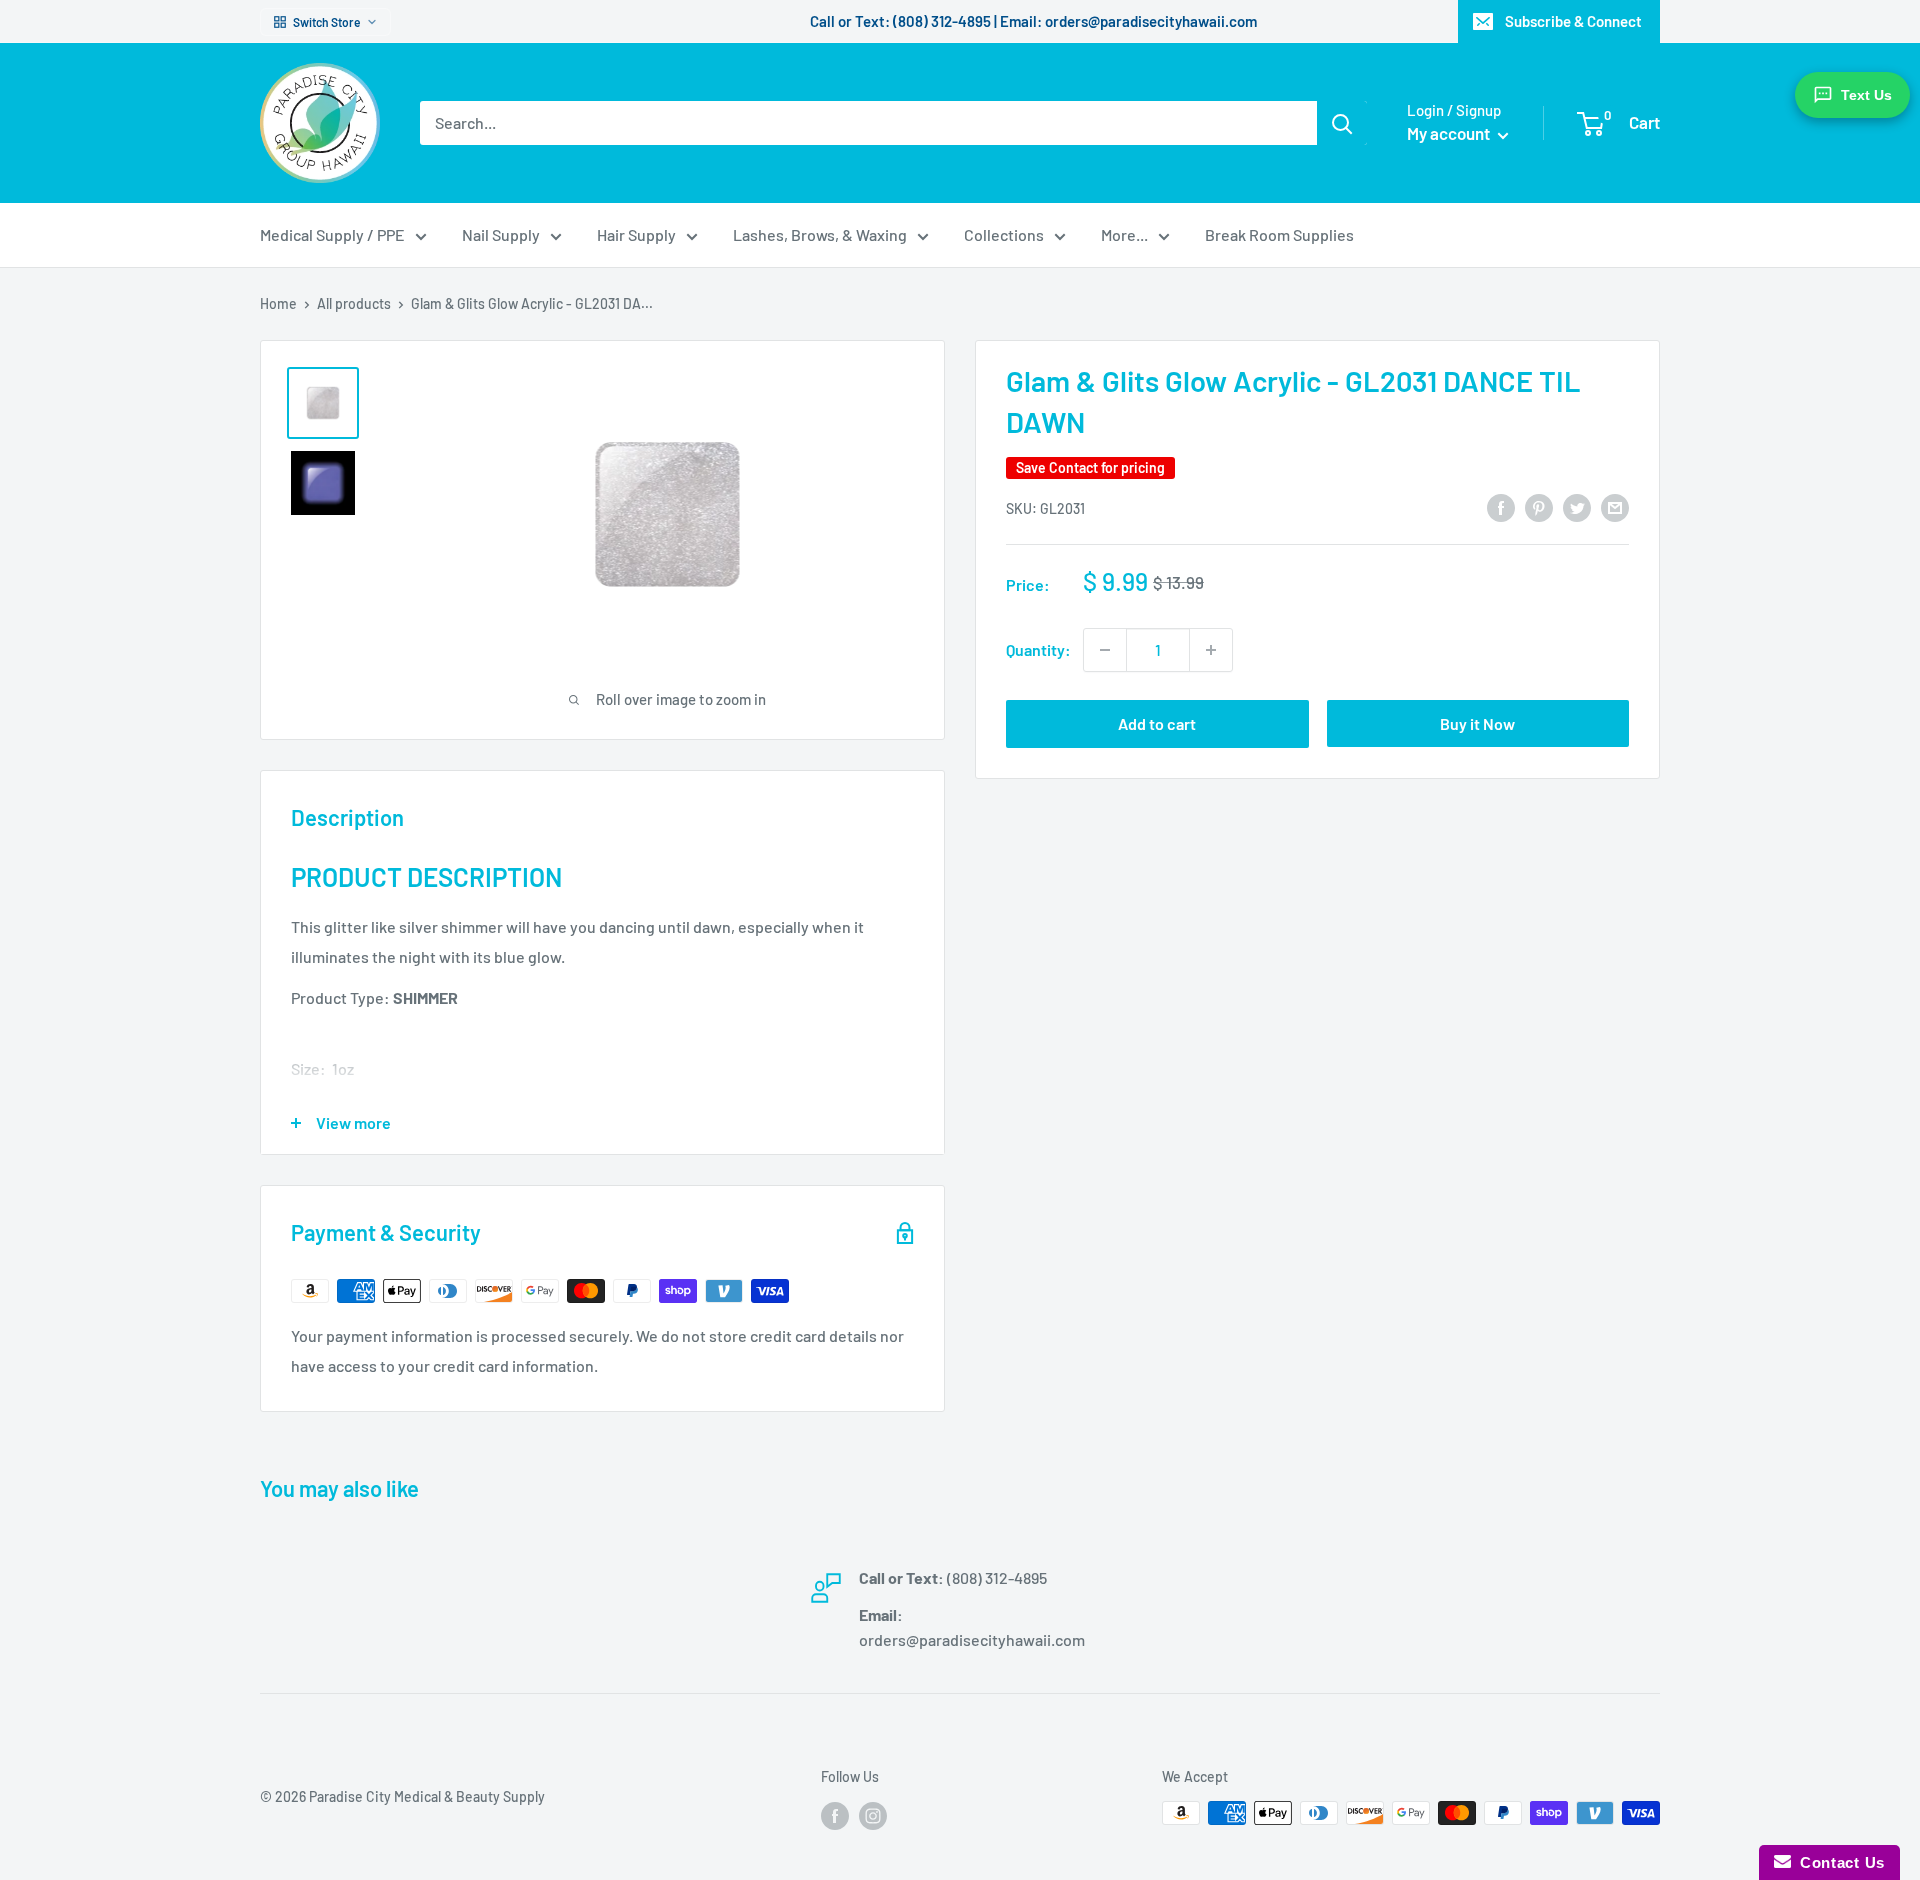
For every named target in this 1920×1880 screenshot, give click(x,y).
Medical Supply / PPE (332, 234)
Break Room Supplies (1279, 234)
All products (354, 303)
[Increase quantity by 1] (1211, 650)
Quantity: (1038, 649)
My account (1450, 133)
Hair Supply (636, 234)
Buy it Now (1477, 723)
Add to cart (1157, 723)
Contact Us (1838, 1862)
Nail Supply (501, 234)
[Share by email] (1615, 506)
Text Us (1866, 95)
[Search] (1342, 123)
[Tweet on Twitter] (1577, 506)
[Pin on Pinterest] (1539, 506)
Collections (1004, 234)
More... (1124, 234)
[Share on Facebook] (1501, 506)
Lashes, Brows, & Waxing (820, 234)
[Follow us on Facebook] (835, 1815)
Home (278, 303)
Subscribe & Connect (1573, 21)
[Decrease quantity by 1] (1105, 650)
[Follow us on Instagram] (873, 1815)
